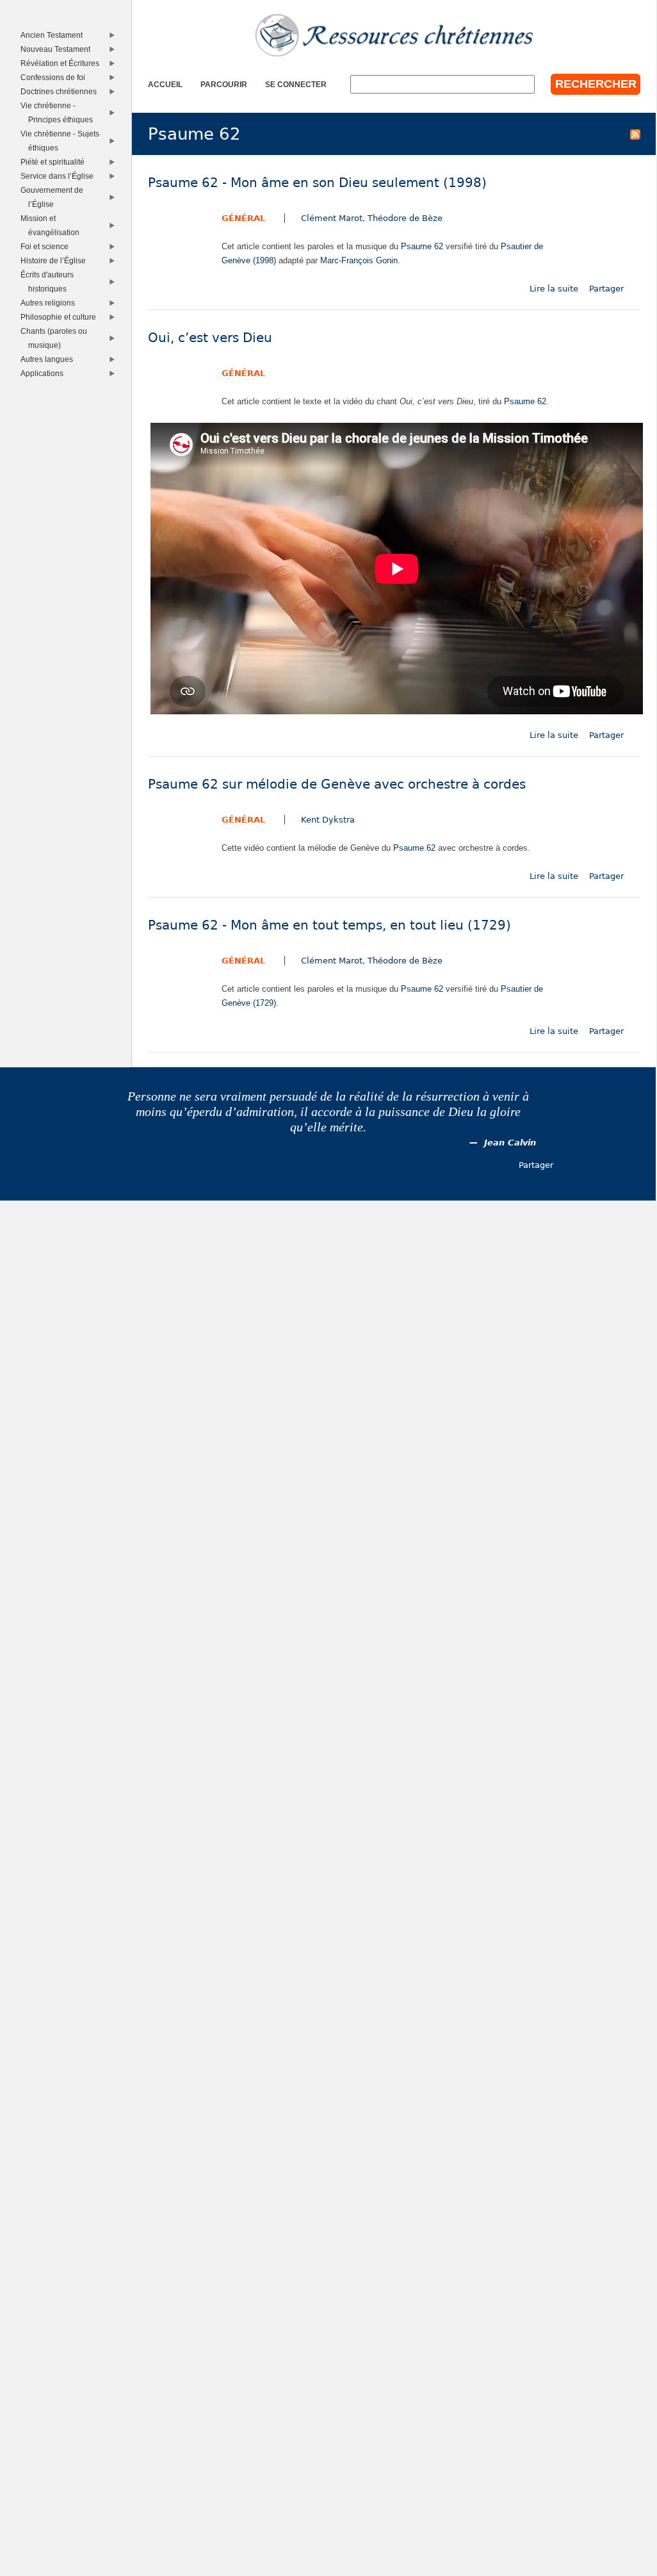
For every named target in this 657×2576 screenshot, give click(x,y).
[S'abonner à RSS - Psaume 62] (635, 134)
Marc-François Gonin (359, 260)
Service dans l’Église (59, 176)
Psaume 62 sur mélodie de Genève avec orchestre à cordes (337, 784)
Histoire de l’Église (55, 260)
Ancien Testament (54, 35)
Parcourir (224, 84)
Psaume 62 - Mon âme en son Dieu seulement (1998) (317, 183)
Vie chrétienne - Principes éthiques (59, 112)
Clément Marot (332, 218)
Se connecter (296, 84)
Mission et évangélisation (52, 225)
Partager (606, 289)
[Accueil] (394, 35)
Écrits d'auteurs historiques (49, 282)
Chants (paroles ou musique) (56, 338)
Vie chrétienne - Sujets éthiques (62, 141)
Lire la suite (554, 289)
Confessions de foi (55, 77)
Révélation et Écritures (62, 63)
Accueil (165, 84)
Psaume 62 (422, 246)
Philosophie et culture (61, 317)
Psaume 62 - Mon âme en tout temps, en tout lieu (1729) (329, 925)
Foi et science (47, 246)
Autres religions (50, 303)
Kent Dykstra (328, 820)
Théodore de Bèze (405, 218)
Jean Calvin (510, 1143)
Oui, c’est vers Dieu (210, 338)
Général (243, 218)
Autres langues (49, 359)
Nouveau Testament (58, 49)
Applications (44, 373)
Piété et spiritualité (55, 162)
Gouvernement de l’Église (54, 197)
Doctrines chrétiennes (61, 91)
